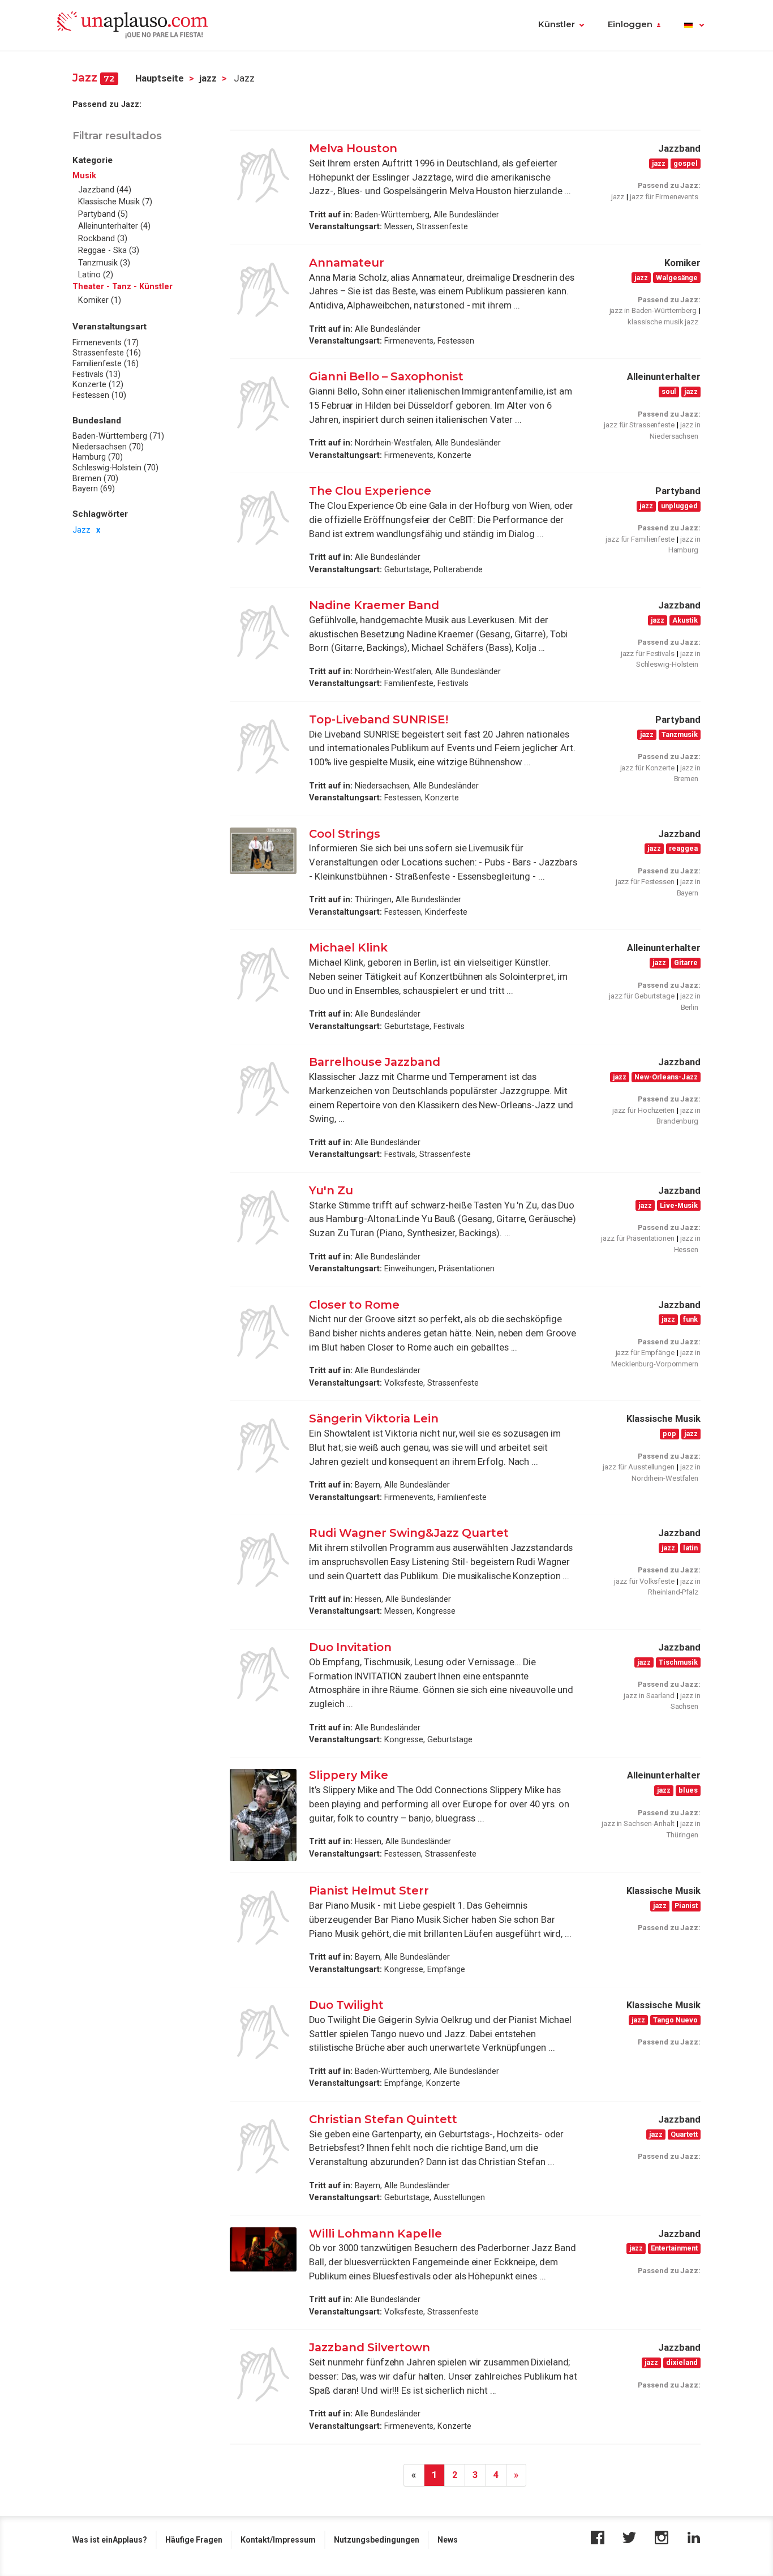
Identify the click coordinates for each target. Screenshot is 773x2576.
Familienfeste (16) (106, 363)
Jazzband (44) (105, 190)
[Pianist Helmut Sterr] (263, 1918)
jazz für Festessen (645, 882)
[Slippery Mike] (263, 1815)
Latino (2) (96, 275)
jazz (208, 78)
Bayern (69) (94, 488)
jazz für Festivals (648, 653)
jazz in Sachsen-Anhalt (638, 1823)
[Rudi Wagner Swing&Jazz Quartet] (263, 1560)
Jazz (81, 529)
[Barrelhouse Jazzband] (263, 1089)
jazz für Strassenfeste (639, 425)
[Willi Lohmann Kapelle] (263, 2250)
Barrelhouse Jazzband (375, 1062)
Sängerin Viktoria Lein (374, 1418)
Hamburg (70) (98, 457)
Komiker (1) (100, 300)
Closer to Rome (354, 1305)
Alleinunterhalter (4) (114, 226)
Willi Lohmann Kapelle (375, 2234)
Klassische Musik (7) (115, 202)
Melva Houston (353, 148)
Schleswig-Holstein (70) (115, 468)
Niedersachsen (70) (108, 446)
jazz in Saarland (649, 1696)
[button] (694, 25)
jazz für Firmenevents (664, 197)
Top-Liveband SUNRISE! (379, 719)
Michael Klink (350, 948)
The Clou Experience (370, 491)
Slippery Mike (349, 1775)
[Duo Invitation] (263, 1674)
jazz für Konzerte (647, 768)
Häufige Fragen (194, 2540)
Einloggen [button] (630, 24)
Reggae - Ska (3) (109, 250)
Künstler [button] (557, 24)
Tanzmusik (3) (104, 263)
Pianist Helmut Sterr (369, 1891)
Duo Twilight (346, 2005)
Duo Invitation (350, 1647)
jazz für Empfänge (645, 1353)
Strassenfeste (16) (107, 353)
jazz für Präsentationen (638, 1238)
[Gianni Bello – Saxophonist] (263, 404)
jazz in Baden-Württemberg (653, 310)
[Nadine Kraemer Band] (263, 632)
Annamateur (347, 263)
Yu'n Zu (331, 1190)
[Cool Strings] (263, 851)
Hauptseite (160, 78)
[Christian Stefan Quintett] (263, 2146)
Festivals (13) (96, 374)
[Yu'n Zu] (263, 1218)
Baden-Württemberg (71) (118, 436)
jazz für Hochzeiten (643, 1110)
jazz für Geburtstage (642, 996)
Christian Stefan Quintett (385, 2119)
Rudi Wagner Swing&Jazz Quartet (409, 1533)
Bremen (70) (95, 478)
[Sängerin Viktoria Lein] (263, 1446)
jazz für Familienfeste (640, 539)
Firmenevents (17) (106, 342)
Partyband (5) (103, 214)
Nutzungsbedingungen (377, 2540)
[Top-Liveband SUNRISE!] (263, 747)
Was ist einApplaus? (110, 2540)
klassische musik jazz (663, 322)
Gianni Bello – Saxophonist (386, 376)
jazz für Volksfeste (644, 1581)
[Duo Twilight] (263, 2032)
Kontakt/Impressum (278, 2540)
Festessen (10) (99, 395)
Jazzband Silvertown (370, 2347)
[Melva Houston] (263, 175)
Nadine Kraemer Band (374, 605)
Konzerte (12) (98, 384)
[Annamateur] (263, 290)
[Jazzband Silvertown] (263, 2374)
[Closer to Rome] (263, 1332)
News (448, 2540)
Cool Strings (345, 834)
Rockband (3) (103, 238)
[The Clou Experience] (263, 518)
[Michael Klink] (263, 975)
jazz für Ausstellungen (639, 1467)
